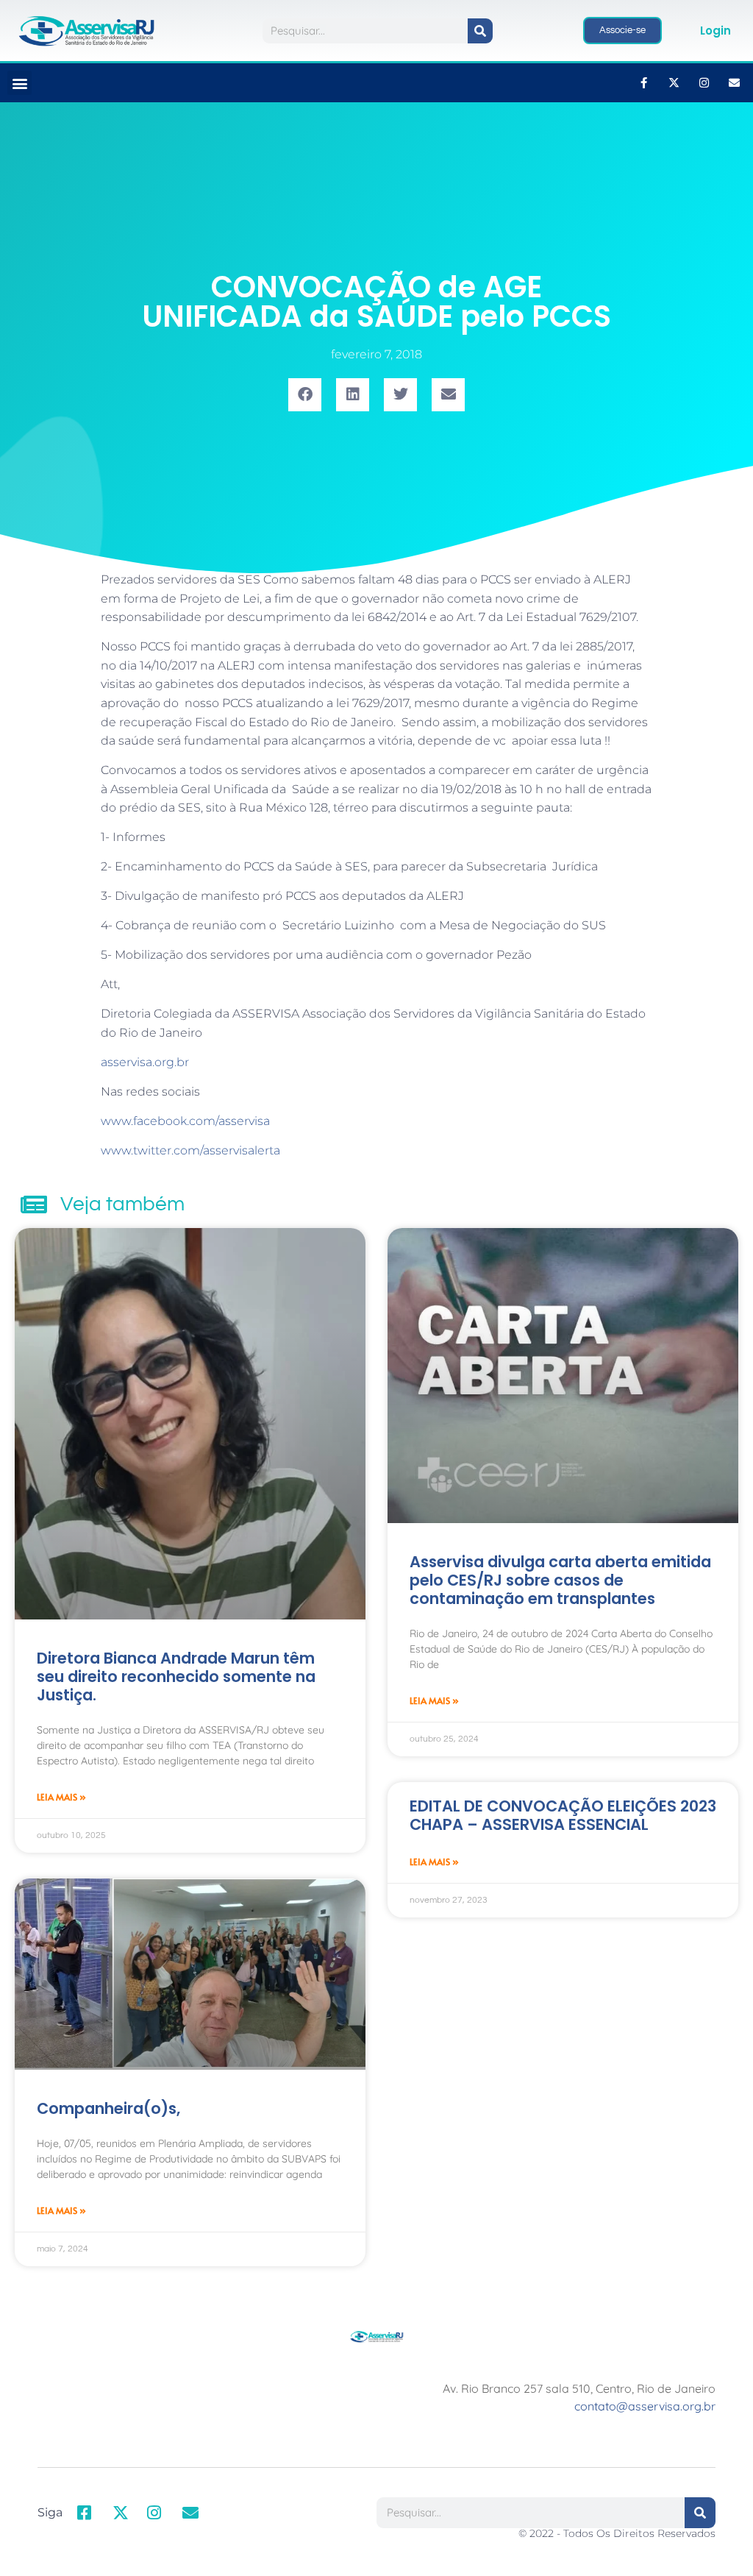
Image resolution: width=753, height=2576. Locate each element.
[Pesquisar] (480, 31)
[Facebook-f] (644, 83)
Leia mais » (61, 1797)
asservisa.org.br (145, 1062)
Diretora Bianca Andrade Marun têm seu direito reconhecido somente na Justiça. (176, 1676)
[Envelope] (735, 83)
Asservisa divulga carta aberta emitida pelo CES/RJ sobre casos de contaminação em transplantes (560, 1580)
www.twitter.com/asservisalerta (190, 1150)
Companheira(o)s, (108, 2108)
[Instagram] (704, 83)
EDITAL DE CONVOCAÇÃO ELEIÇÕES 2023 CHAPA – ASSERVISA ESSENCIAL (563, 1815)
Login (715, 31)
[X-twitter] (674, 83)
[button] (19, 83)
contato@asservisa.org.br (645, 2406)
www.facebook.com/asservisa (185, 1121)
